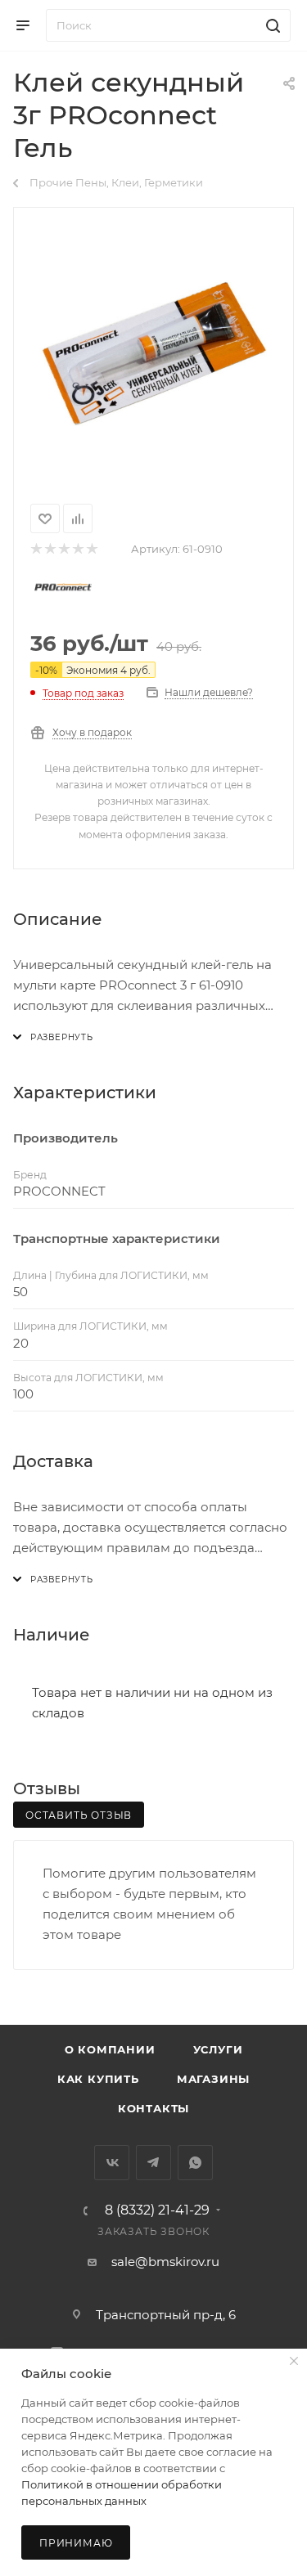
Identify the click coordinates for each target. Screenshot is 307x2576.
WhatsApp (195, 2163)
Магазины (213, 2079)
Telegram (153, 2163)
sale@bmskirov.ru (165, 2262)
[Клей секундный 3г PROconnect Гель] (154, 352)
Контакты (153, 2108)
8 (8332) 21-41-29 (157, 2210)
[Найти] (271, 25)
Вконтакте (112, 2163)
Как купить (98, 2079)
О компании (110, 2049)
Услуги (218, 2049)
